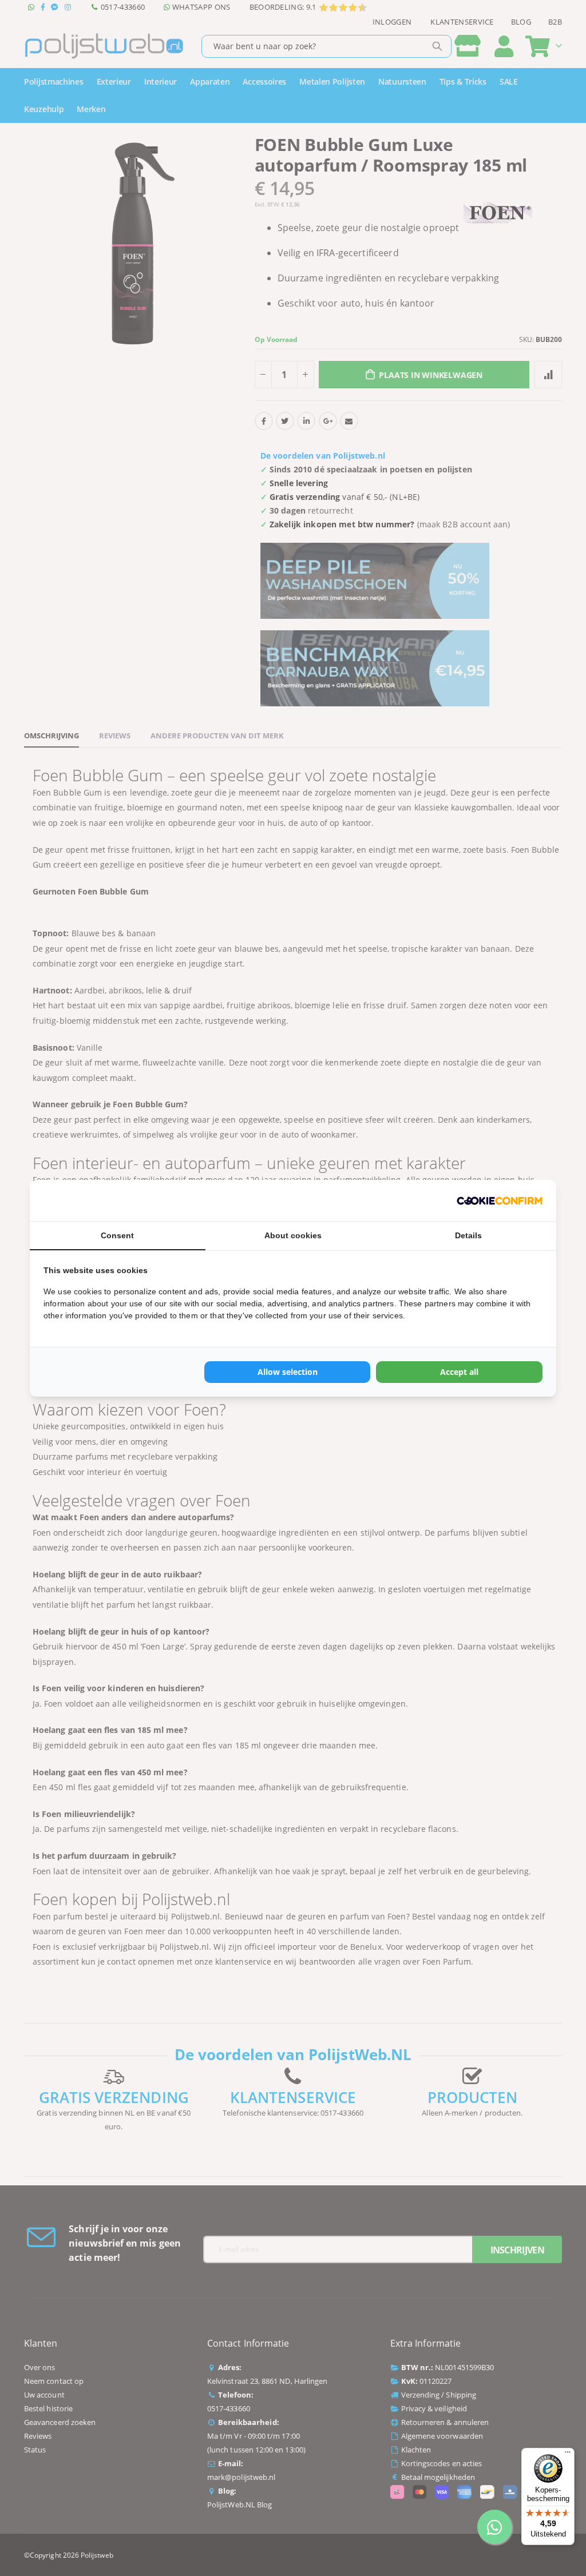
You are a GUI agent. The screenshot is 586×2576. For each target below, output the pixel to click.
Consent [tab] (117, 1235)
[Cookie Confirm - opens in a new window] (500, 1200)
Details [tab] (468, 1235)
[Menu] (568, 2455)
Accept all (459, 1372)
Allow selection (288, 1372)
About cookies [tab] (293, 1235)
